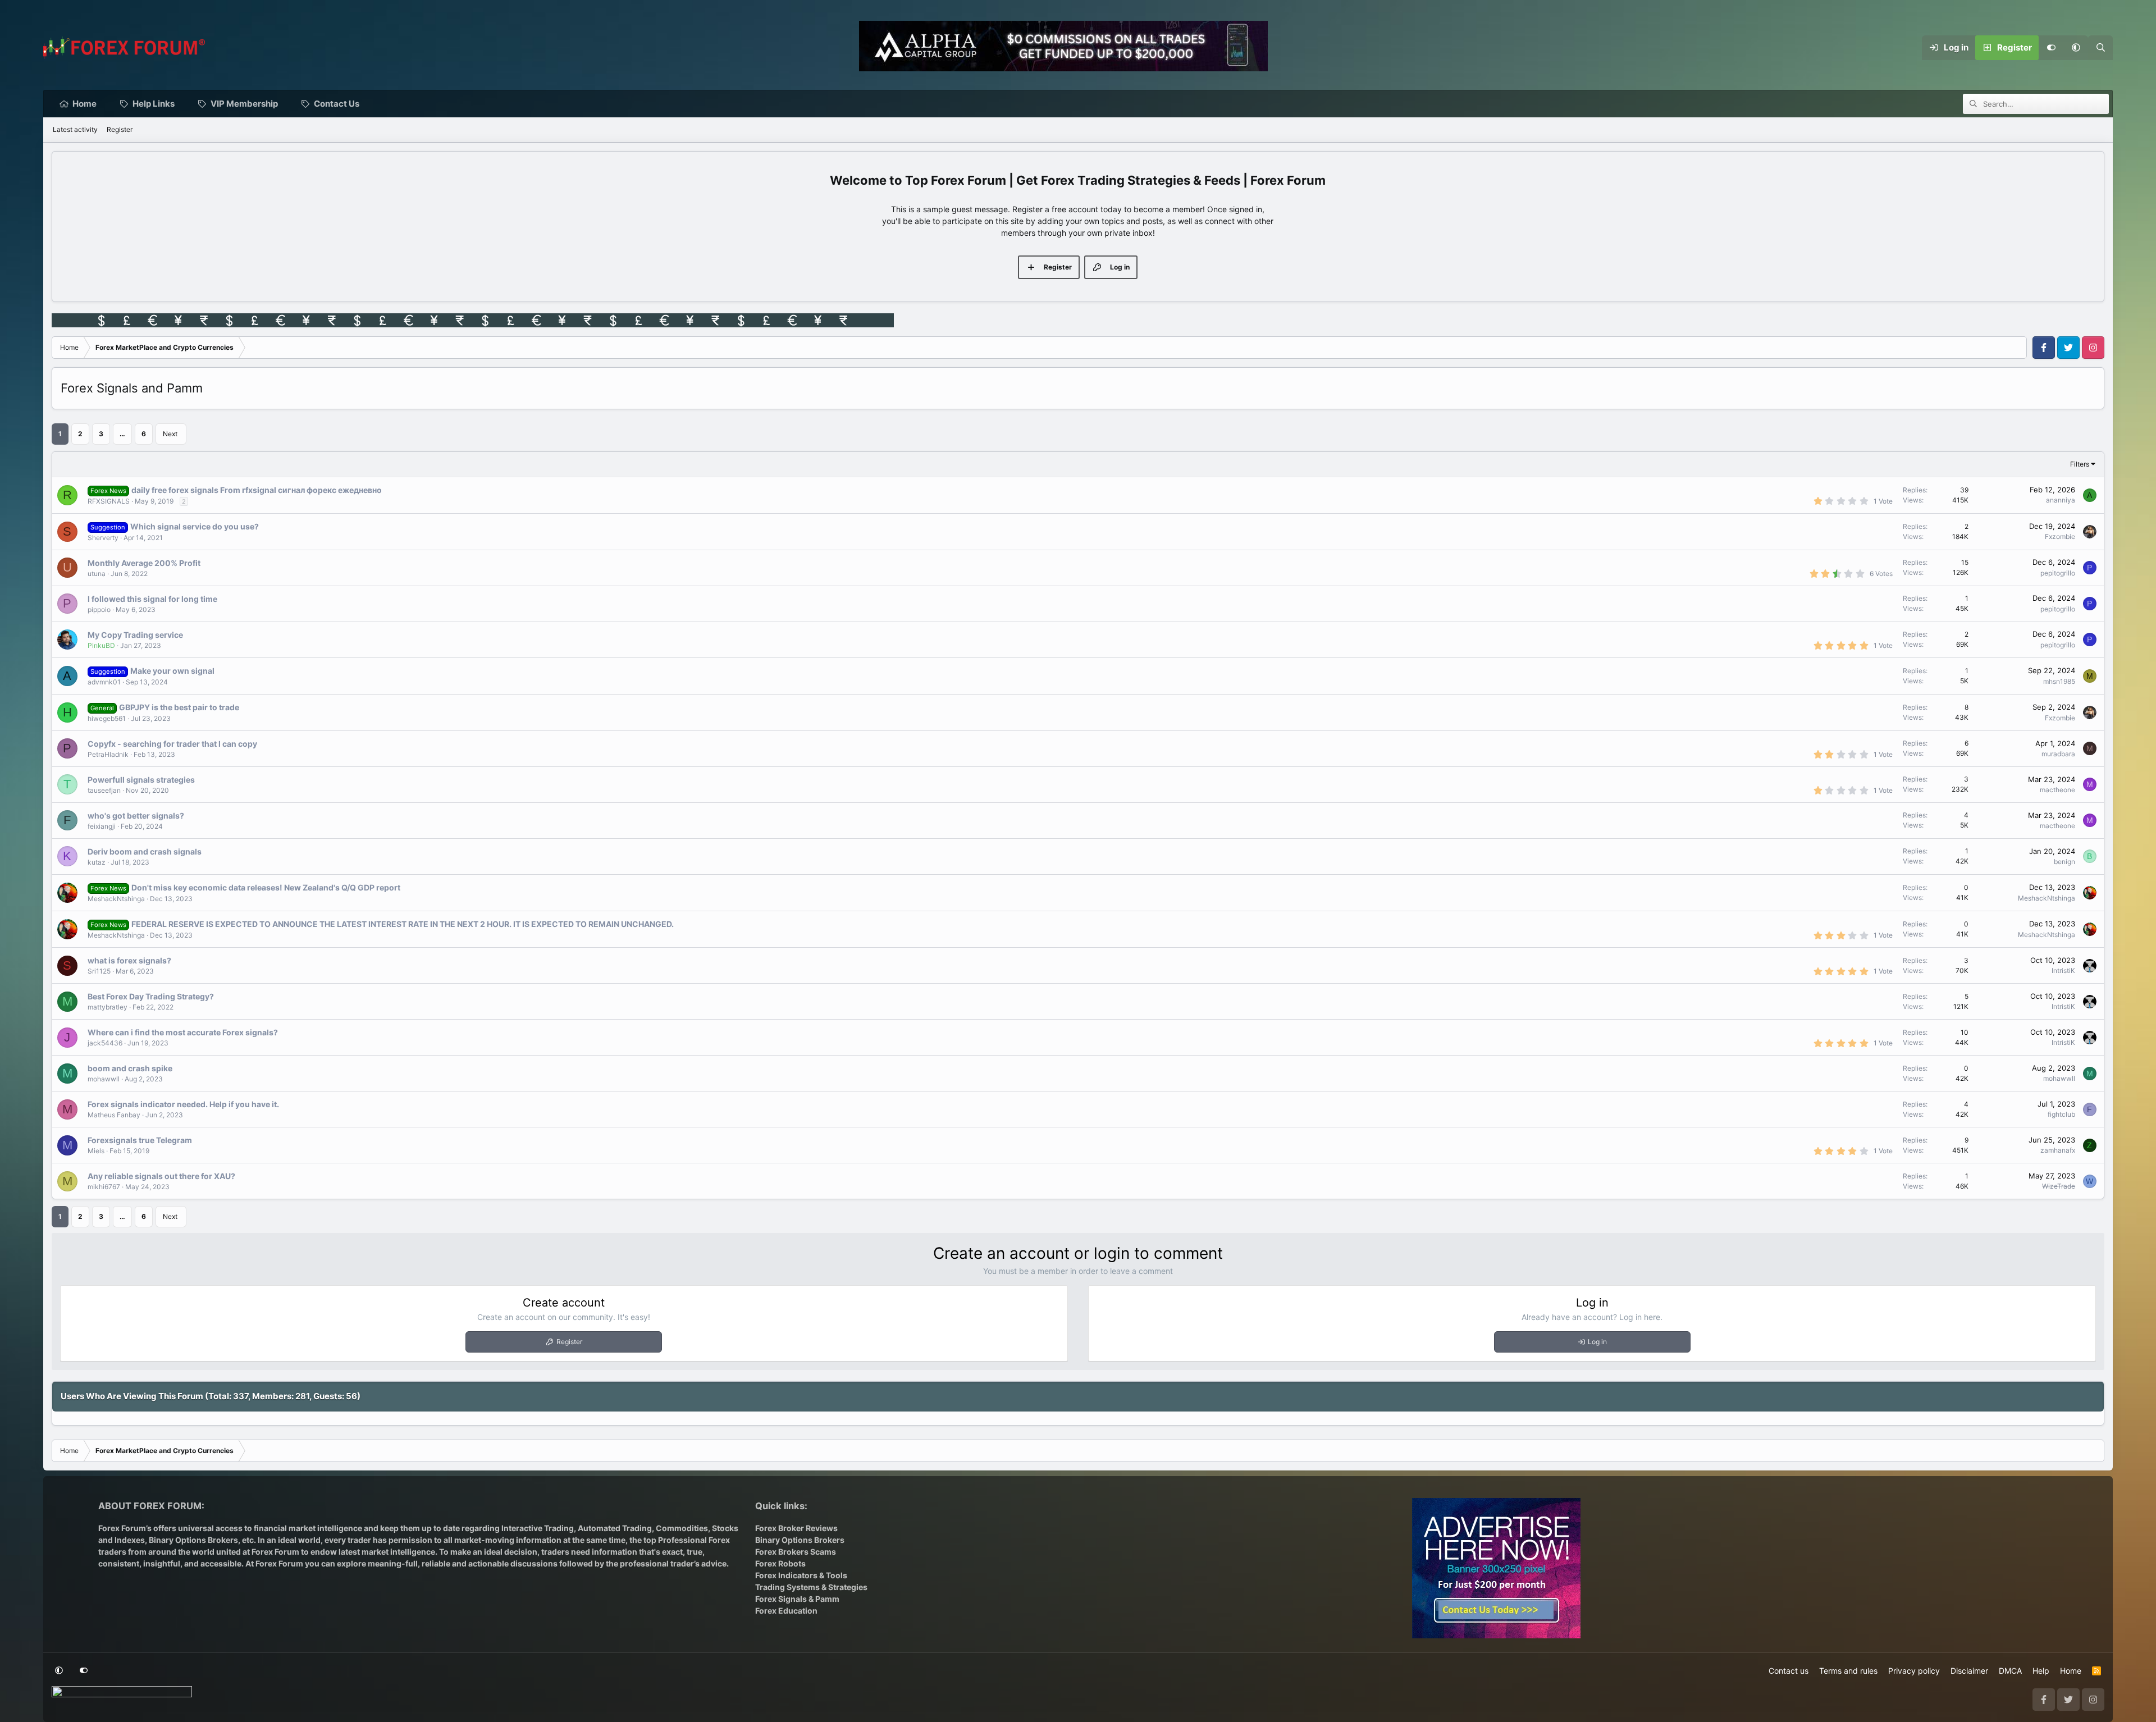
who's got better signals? (136, 816)
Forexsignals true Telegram (140, 1140)
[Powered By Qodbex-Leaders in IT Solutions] (122, 1695)
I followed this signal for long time (152, 599)
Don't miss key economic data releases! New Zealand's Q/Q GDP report (266, 887)
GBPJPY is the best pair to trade (179, 707)
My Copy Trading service (135, 635)
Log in (1597, 1342)
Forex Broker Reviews (796, 1528)
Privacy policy (1914, 1671)
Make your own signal (172, 671)
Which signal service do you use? (195, 526)
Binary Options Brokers (193, 1540)
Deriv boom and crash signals (145, 851)
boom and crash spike (130, 1068)
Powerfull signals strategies (141, 780)
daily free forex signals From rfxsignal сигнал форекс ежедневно (257, 490)
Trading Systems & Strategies (811, 1587)
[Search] (2100, 48)
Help (2041, 1671)
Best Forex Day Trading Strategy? (151, 996)
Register (120, 129)
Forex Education (786, 1611)
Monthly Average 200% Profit (144, 563)
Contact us (1789, 1671)
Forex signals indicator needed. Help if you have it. (183, 1104)
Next (170, 434)
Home (84, 104)
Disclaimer (1969, 1671)
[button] (2076, 48)
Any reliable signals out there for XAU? (161, 1176)
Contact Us (337, 104)
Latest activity (75, 129)
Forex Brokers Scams (796, 1552)
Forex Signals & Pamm (797, 1599)
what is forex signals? (129, 960)
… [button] (122, 434)
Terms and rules (1848, 1671)
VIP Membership (244, 104)
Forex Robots (780, 1563)
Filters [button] (2080, 464)
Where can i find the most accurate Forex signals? (183, 1032)
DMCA (2010, 1671)
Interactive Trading (538, 1528)
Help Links (154, 104)
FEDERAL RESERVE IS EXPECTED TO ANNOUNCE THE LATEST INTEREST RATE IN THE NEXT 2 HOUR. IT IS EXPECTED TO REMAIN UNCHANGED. (403, 924)
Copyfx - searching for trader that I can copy (172, 744)
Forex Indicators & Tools (801, 1575)
